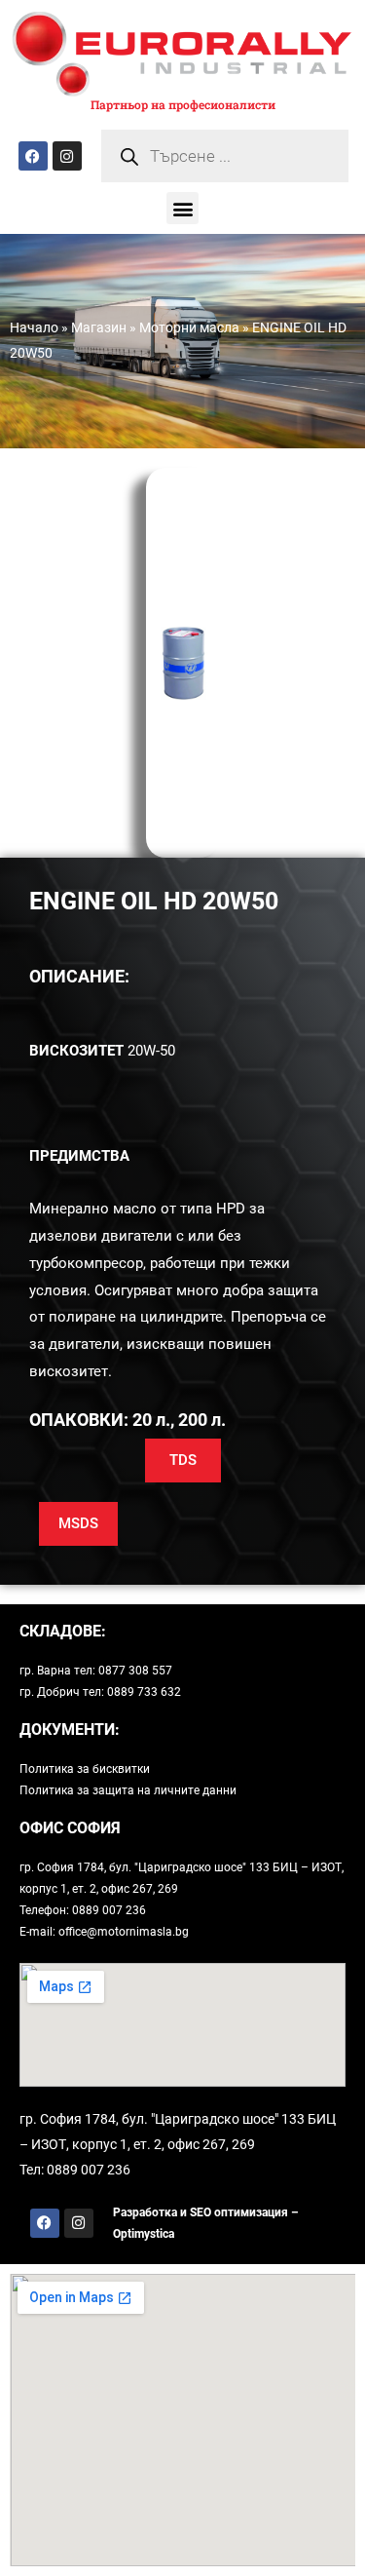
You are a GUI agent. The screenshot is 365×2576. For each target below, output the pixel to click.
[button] (182, 208)
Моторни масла (189, 327)
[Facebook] (33, 156)
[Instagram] (67, 156)
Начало (34, 327)
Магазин (99, 327)
